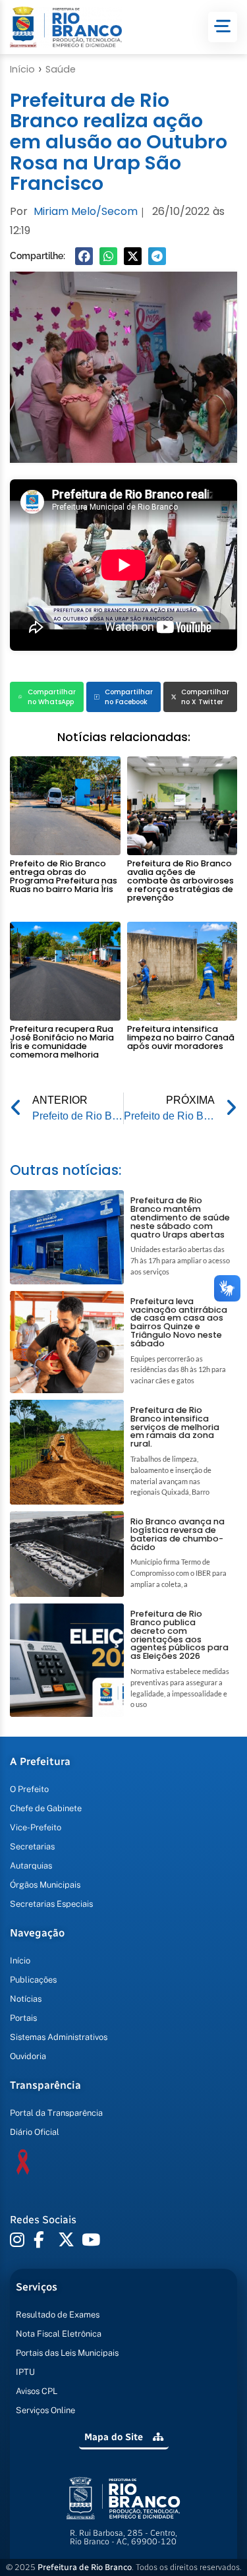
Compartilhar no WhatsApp (52, 697)
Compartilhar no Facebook (129, 697)
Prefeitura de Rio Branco (85, 2567)
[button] (84, 256)
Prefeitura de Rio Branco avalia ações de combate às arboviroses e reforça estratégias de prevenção (180, 880)
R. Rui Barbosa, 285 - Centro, (123, 2537)
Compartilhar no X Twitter (205, 697)
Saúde (61, 69)
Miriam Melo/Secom (86, 211)
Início (22, 69)
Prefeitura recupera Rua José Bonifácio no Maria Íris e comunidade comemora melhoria (62, 1041)
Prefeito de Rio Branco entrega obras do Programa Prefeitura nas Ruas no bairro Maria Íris (64, 876)
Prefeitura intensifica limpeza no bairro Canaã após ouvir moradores (181, 1037)
